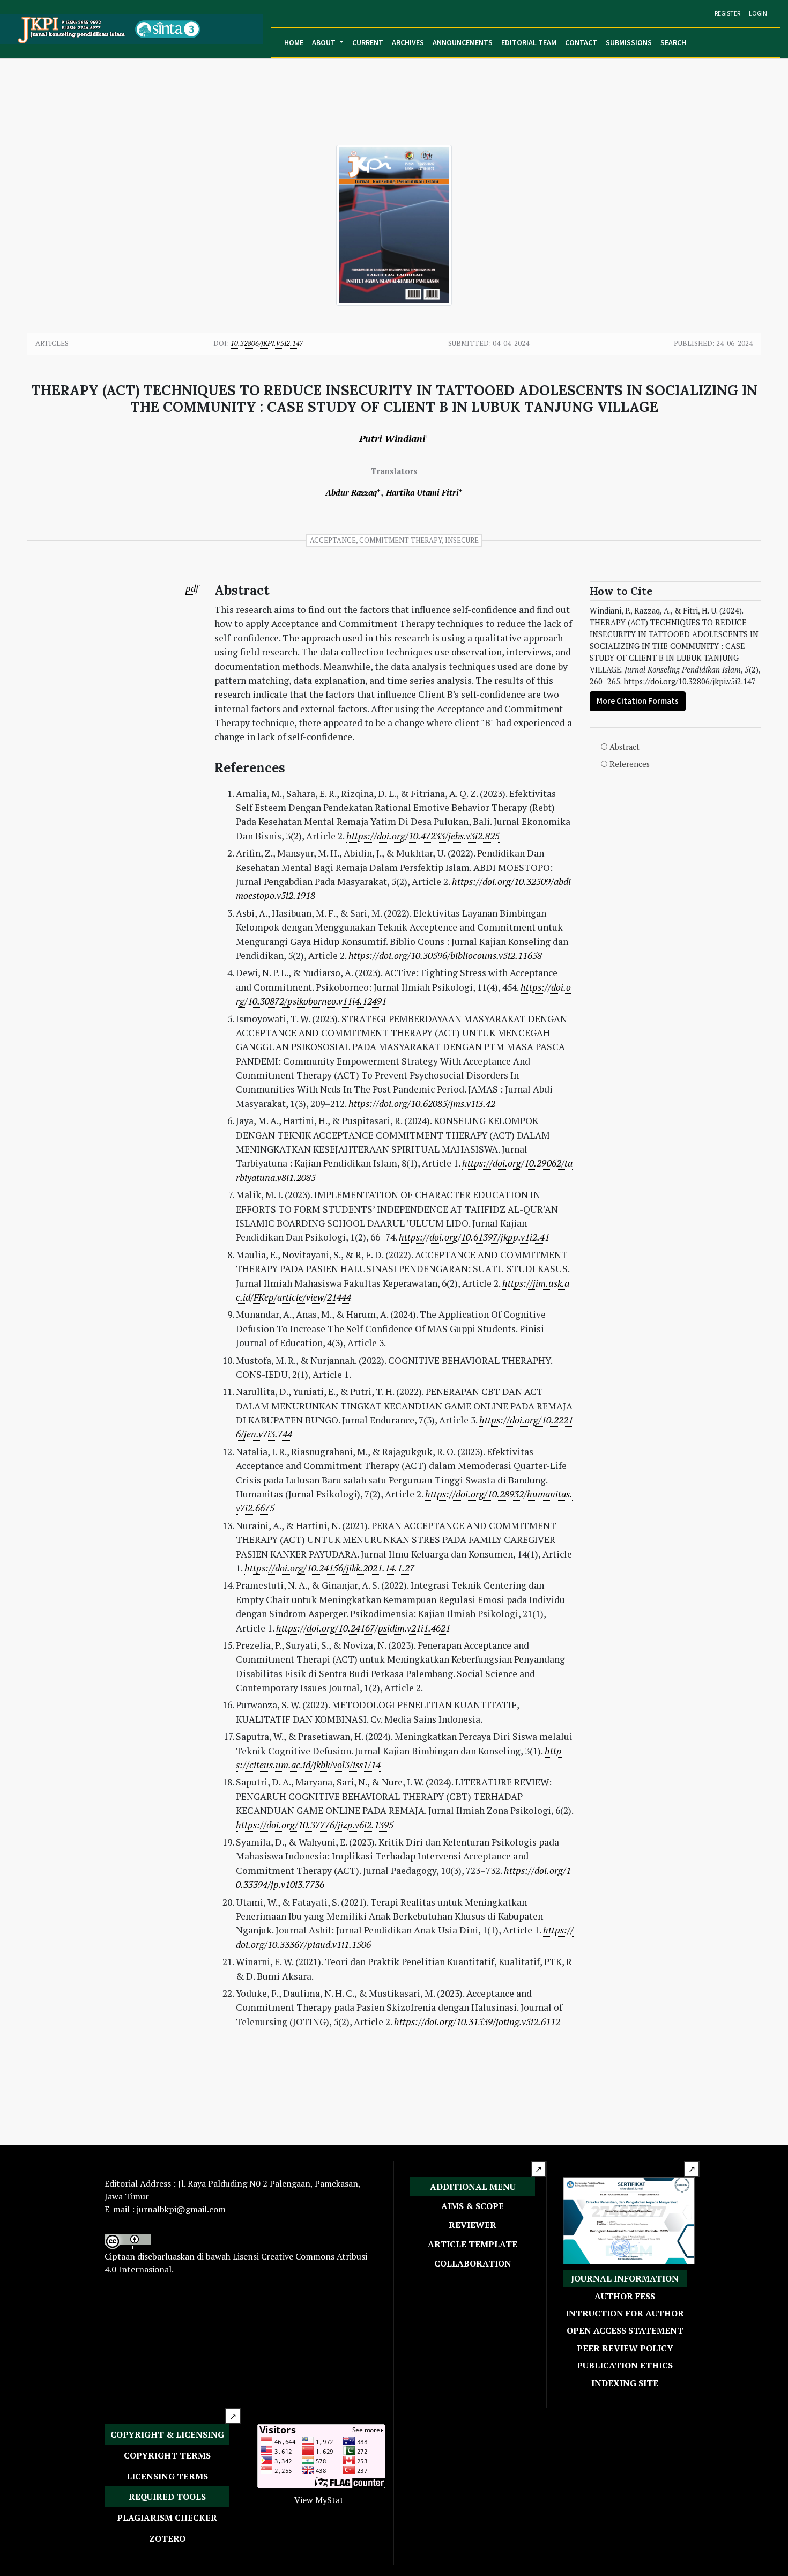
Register (727, 13)
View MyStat (319, 2500)
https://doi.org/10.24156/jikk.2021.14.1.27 (329, 1568)
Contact (581, 42)
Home (294, 42)
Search (673, 42)
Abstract (625, 747)
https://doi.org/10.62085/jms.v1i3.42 (422, 1104)
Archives (408, 42)
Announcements (463, 42)
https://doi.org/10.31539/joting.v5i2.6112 (477, 2022)
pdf (192, 588)
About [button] (325, 42)
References (630, 764)
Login (758, 13)
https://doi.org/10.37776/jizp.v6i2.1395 (315, 1825)
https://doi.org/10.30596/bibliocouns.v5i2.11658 (445, 955)
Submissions (629, 42)
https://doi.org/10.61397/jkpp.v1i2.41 (474, 1237)
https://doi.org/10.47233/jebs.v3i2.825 (423, 836)
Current (368, 42)
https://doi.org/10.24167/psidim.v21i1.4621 (363, 1628)
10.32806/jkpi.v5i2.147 (267, 343)
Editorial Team (529, 42)
